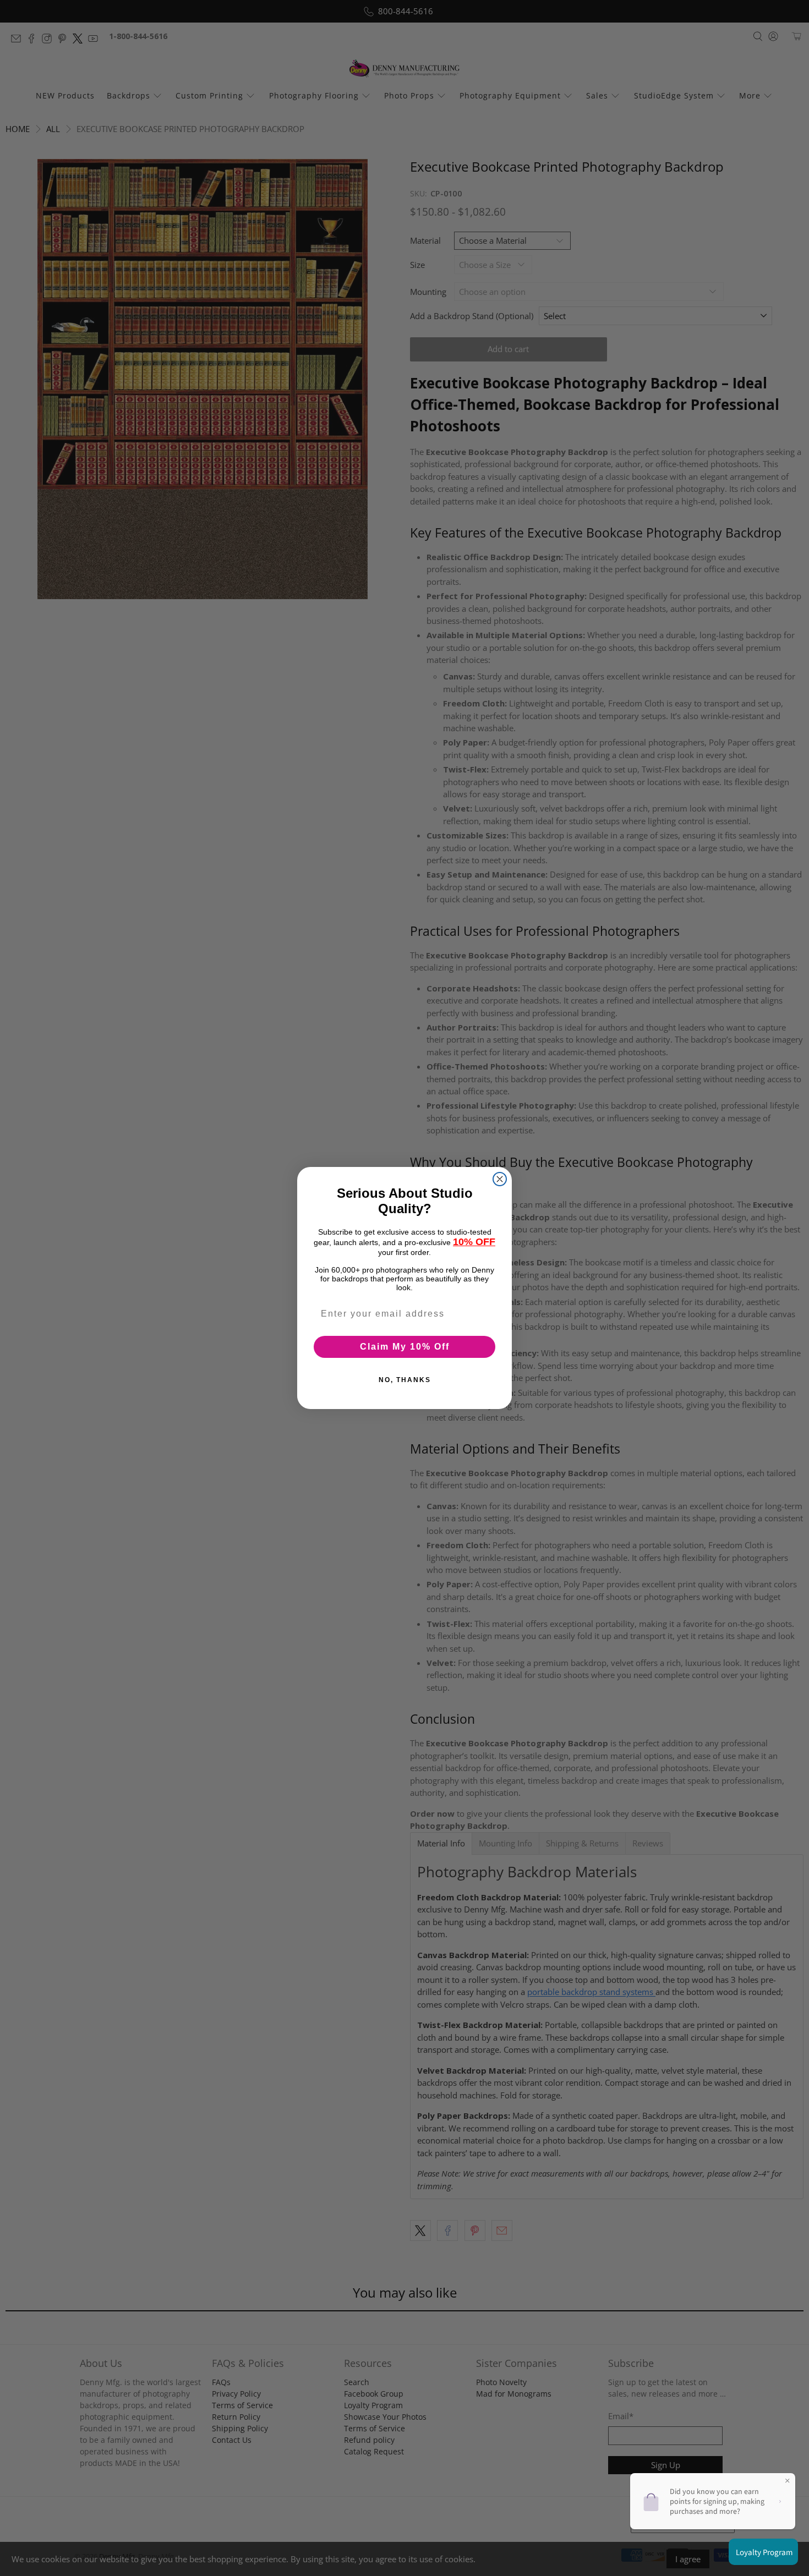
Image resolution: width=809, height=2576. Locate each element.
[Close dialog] (500, 1179)
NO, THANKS (405, 1380)
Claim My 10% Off (405, 1347)
